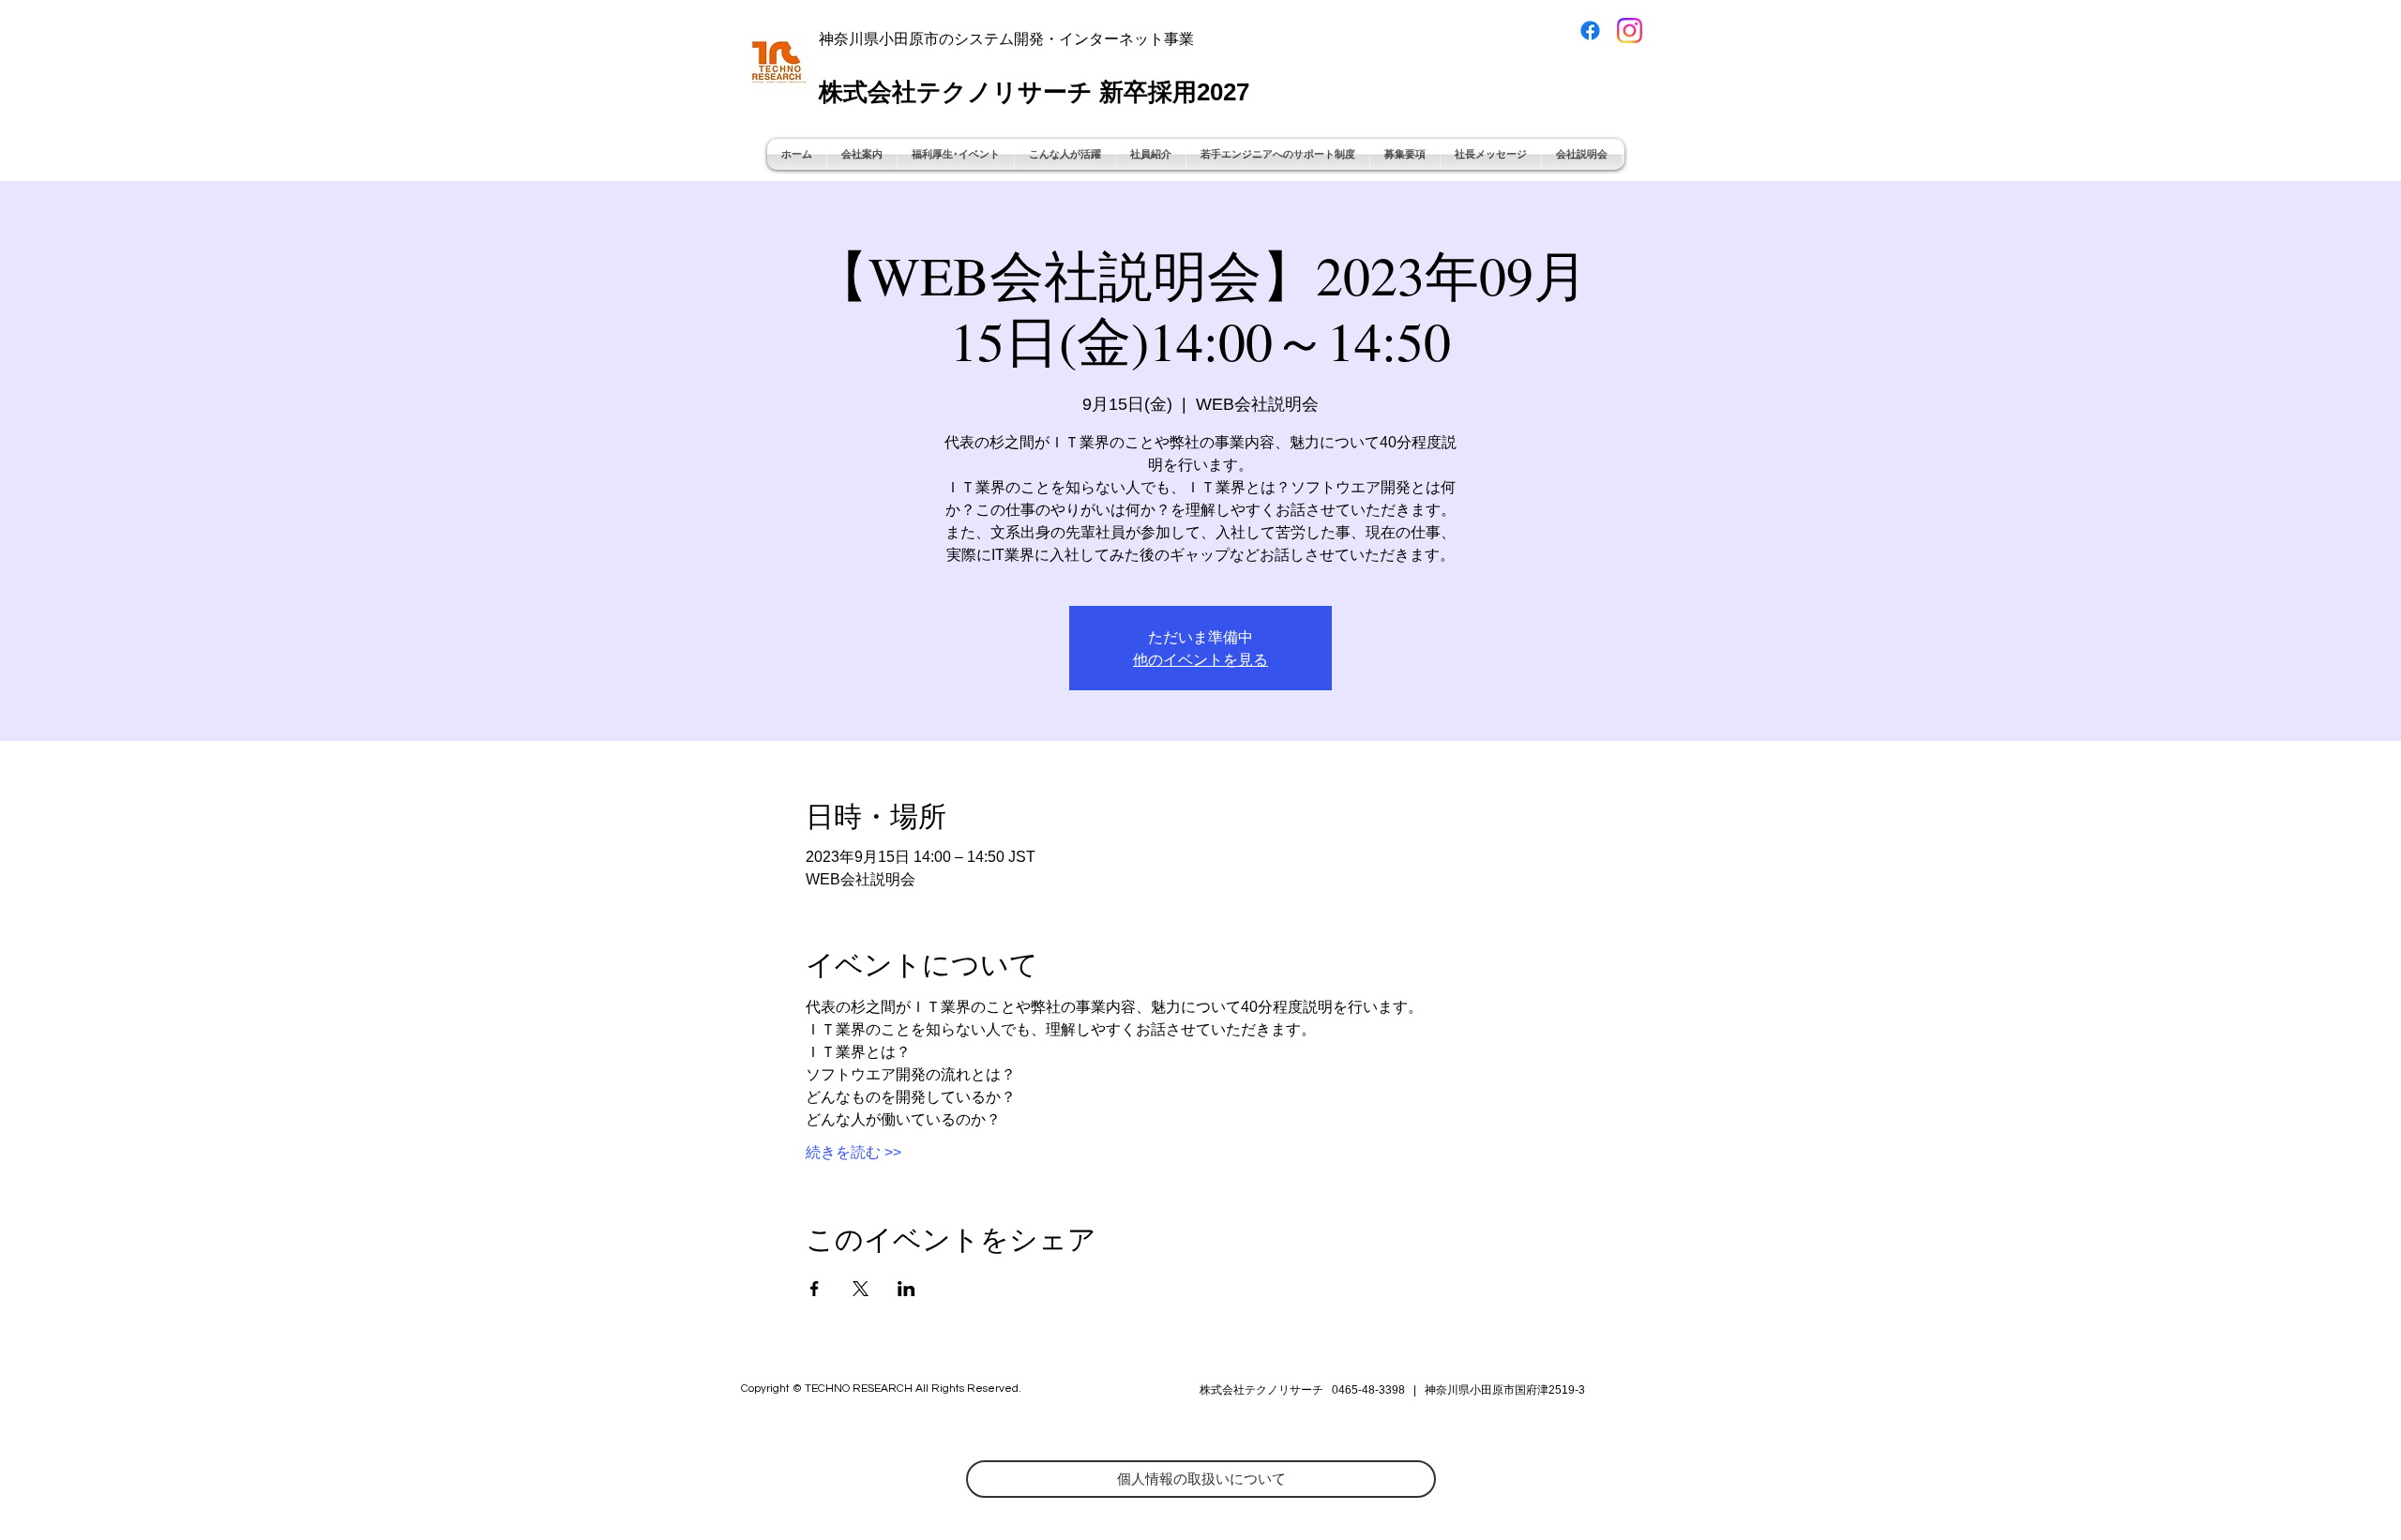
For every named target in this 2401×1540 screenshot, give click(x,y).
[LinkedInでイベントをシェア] (906, 1289)
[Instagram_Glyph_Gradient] (1630, 30)
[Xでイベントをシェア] (861, 1289)
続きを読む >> (853, 1152)
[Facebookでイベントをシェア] (815, 1289)
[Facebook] (1590, 30)
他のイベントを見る (1200, 659)
